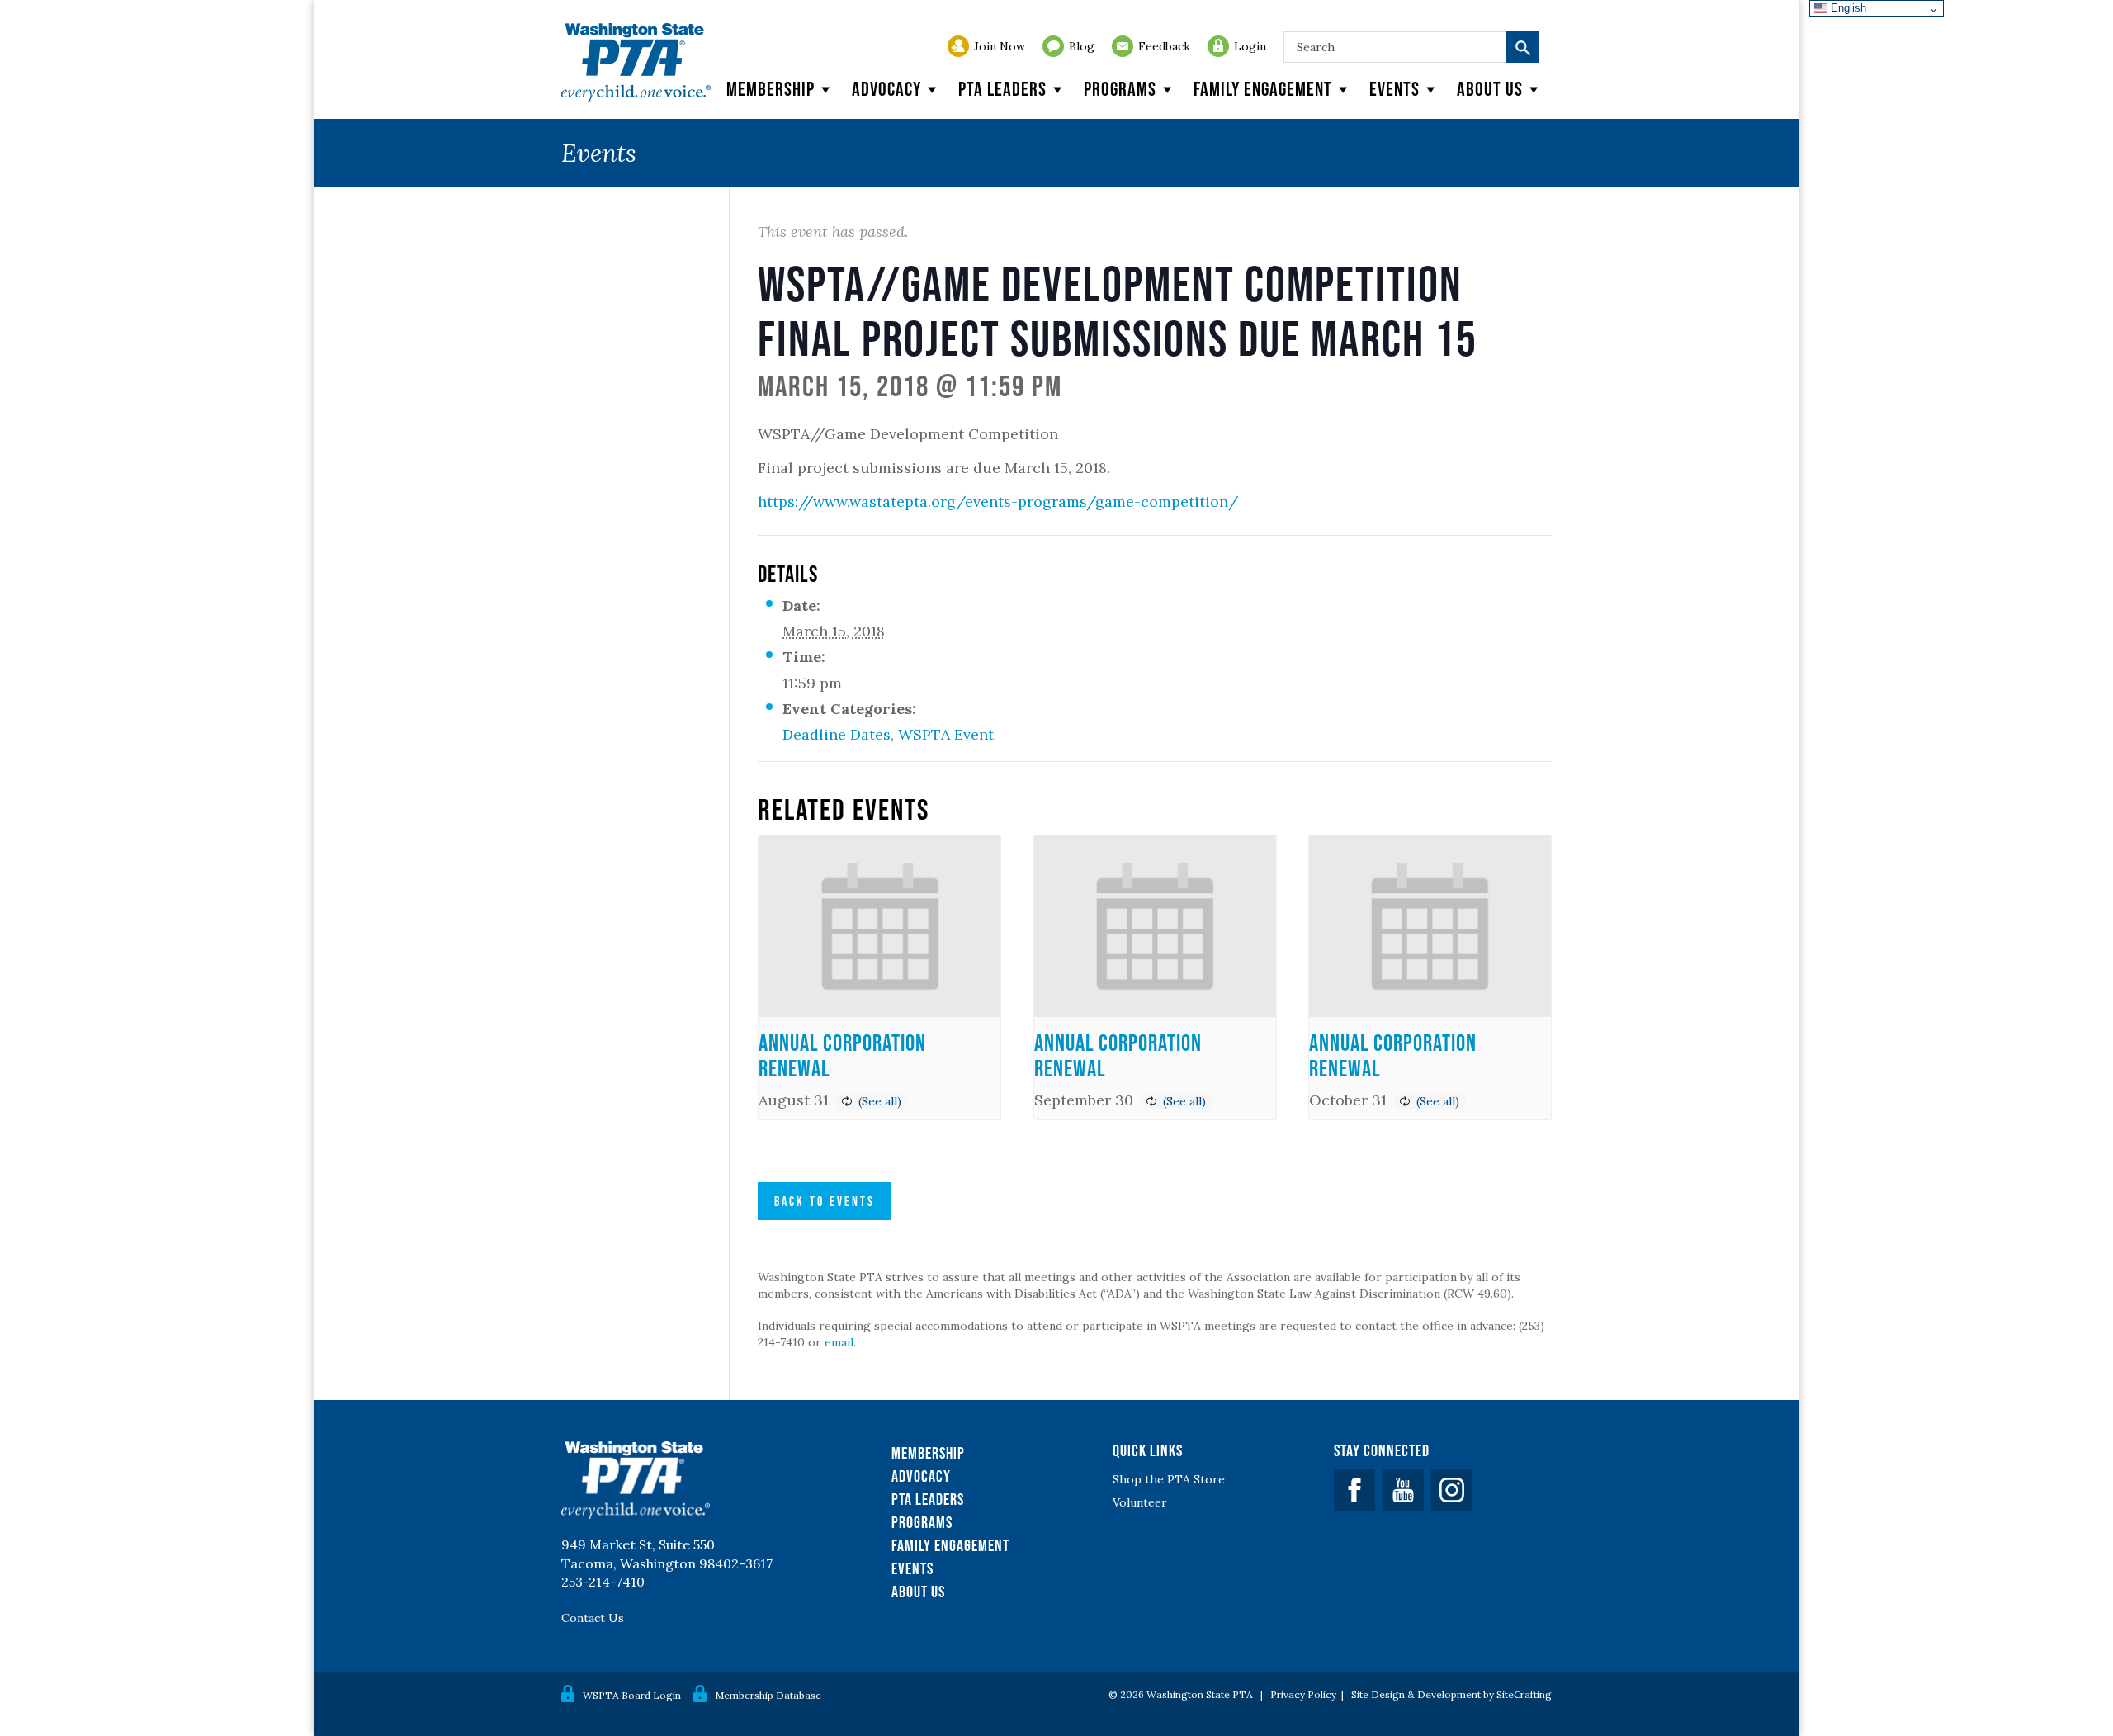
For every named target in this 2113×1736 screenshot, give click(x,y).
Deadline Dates (837, 734)
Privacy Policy (1303, 1694)
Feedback (1164, 46)
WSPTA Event (946, 734)
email (839, 1342)
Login (1250, 46)
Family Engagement (1263, 89)
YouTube (1403, 1490)
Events (1394, 89)
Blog (1082, 46)
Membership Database (768, 1695)
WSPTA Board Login (632, 1695)
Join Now (1000, 46)
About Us (918, 1592)
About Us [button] (1490, 89)
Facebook (1354, 1490)
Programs (1120, 89)
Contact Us (593, 1618)
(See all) (880, 1101)
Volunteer (1140, 1502)
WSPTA (636, 62)
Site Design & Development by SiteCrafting (1451, 1694)
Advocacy (886, 89)
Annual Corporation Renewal (842, 1055)
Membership (771, 89)
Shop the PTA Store (1169, 1479)
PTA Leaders (1002, 89)
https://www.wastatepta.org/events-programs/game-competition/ (998, 501)
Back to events (825, 1201)
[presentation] (879, 926)
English (1847, 8)
